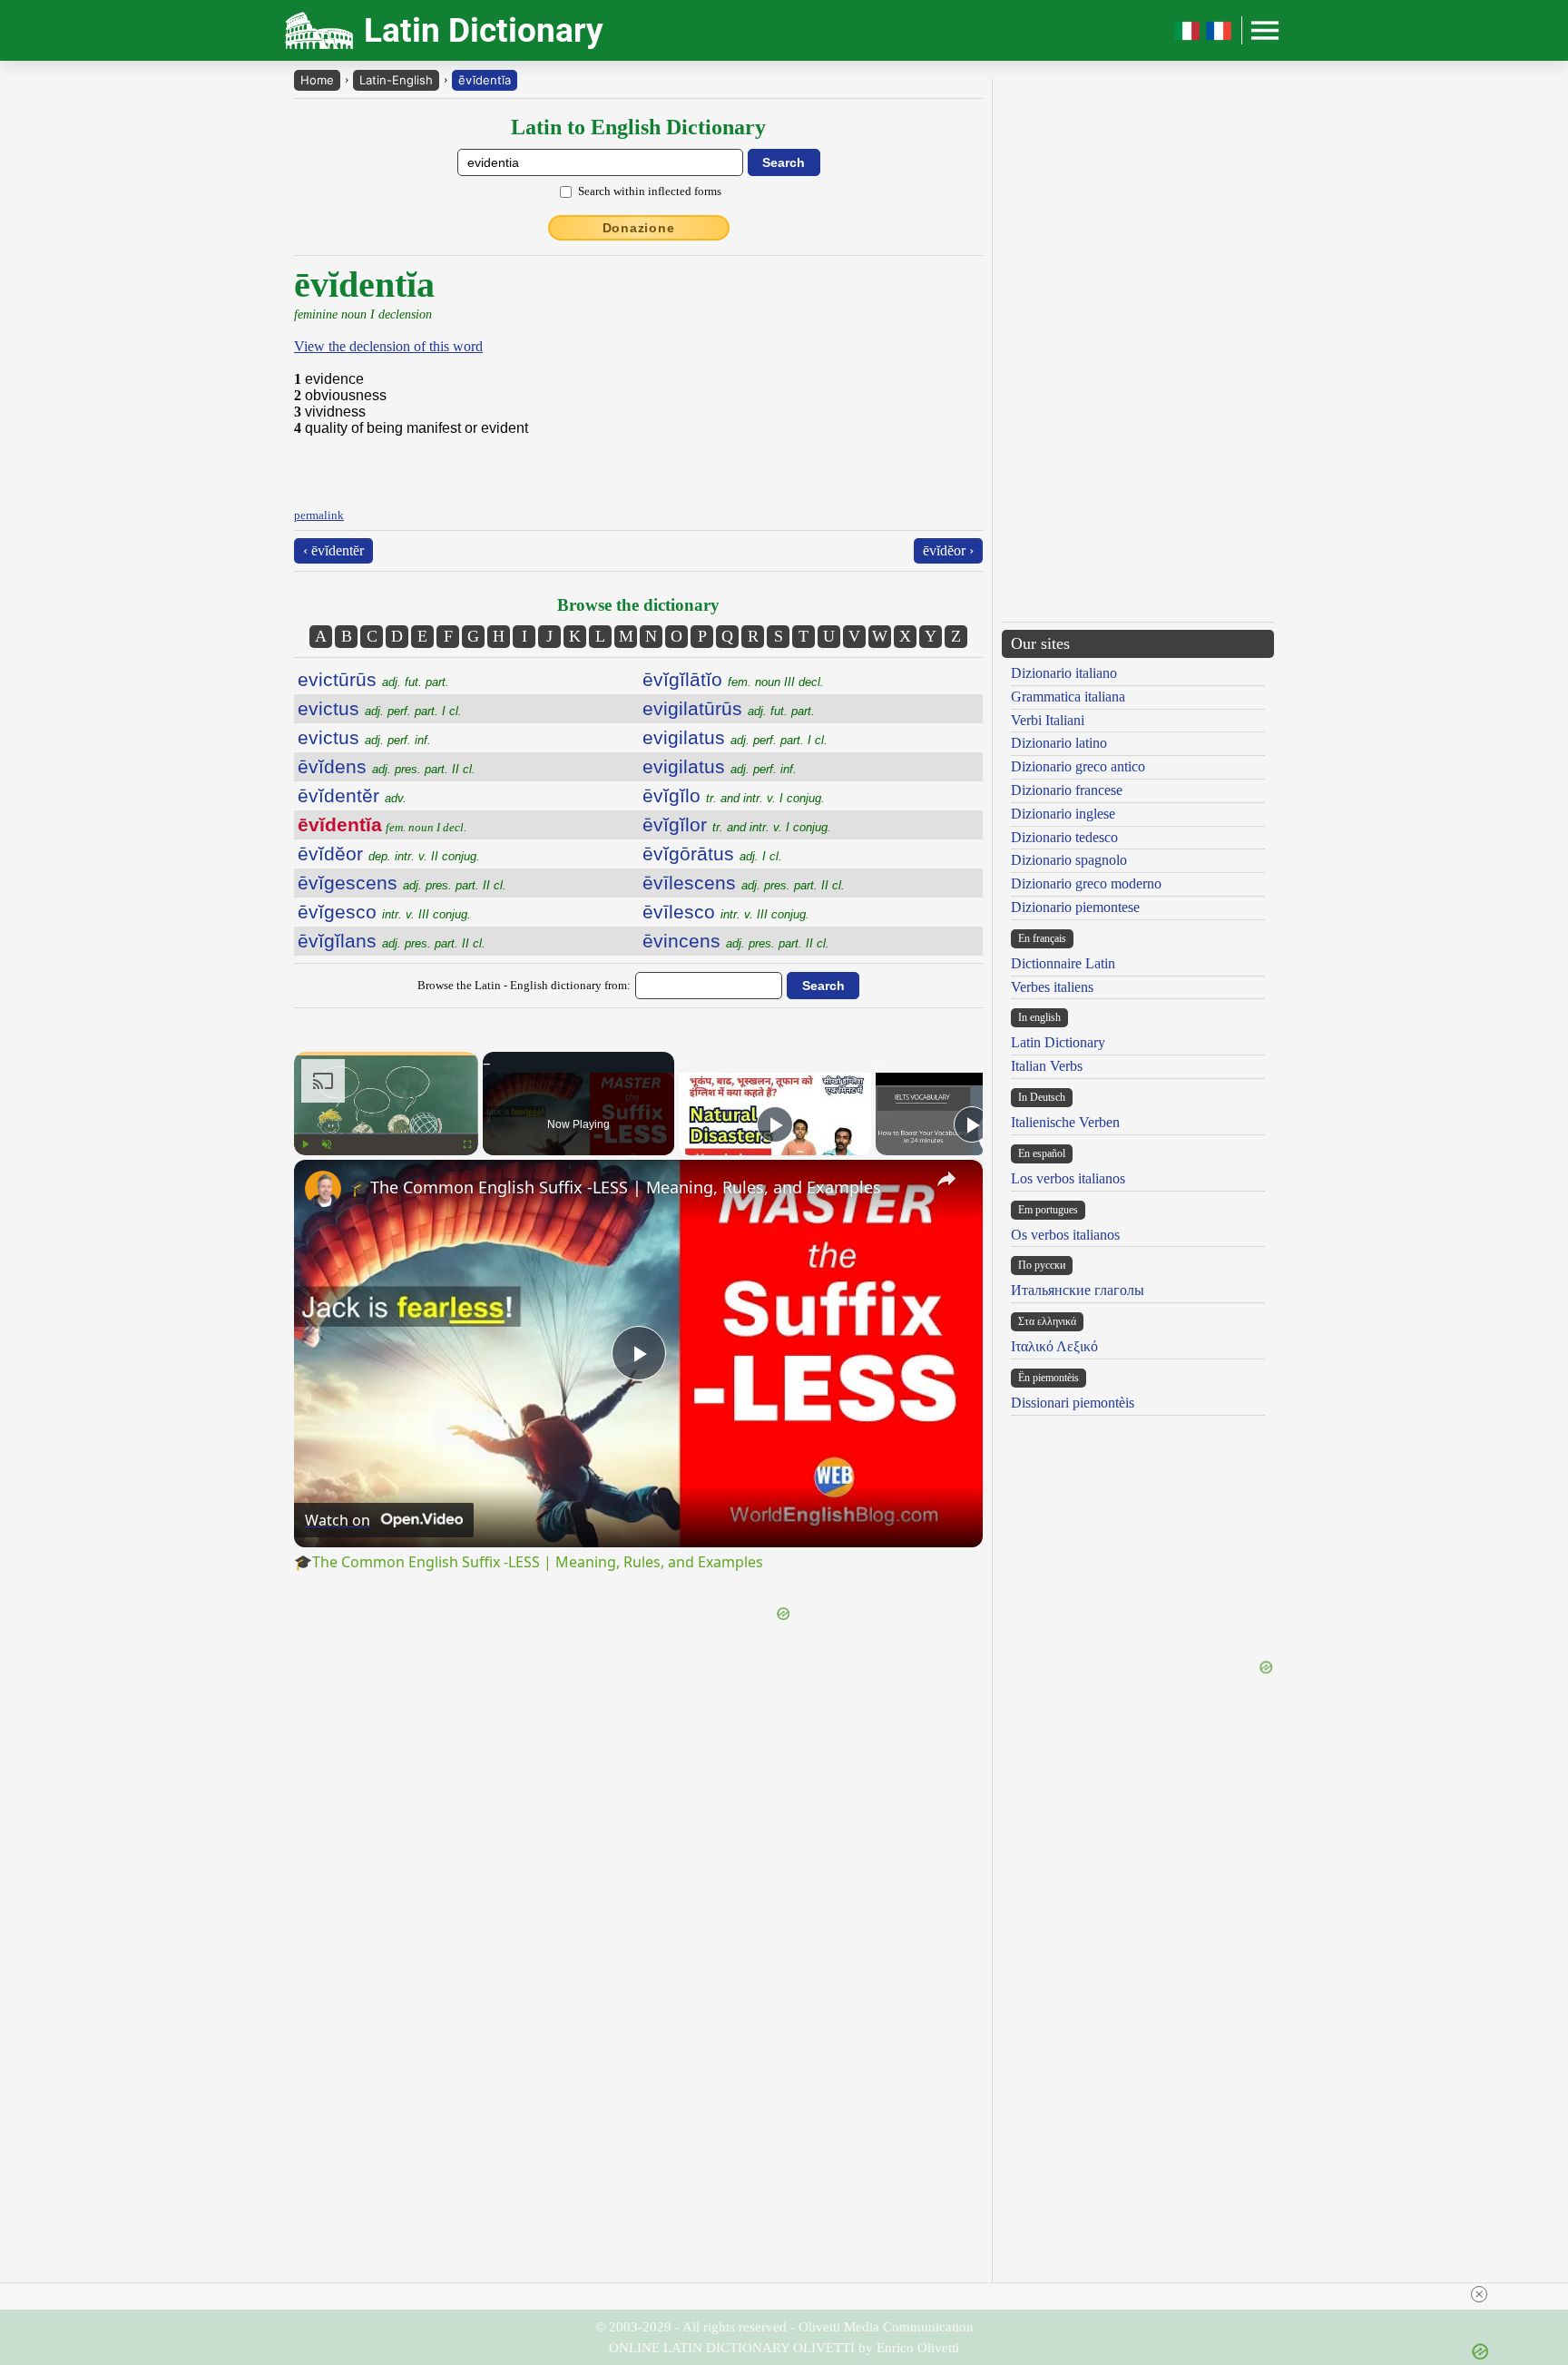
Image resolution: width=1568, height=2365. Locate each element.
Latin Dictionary (1058, 1042)
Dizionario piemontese (1075, 907)
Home (317, 80)
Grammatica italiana (1068, 697)
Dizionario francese (1067, 790)
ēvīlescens (744, 883)
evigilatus (735, 737)
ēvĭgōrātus (712, 854)
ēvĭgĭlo (734, 795)
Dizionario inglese (1063, 814)
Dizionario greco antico (1078, 766)
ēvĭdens (387, 766)
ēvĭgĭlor (737, 824)
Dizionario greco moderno (1086, 883)
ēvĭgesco (384, 912)
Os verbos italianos (1065, 1235)
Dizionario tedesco (1064, 837)
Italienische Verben (1065, 1122)
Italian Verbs (1047, 1066)
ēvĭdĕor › (948, 550)
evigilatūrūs (729, 708)
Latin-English (396, 80)
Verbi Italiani (1048, 720)
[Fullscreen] (467, 1144)
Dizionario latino (1059, 743)
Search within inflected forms (650, 191)
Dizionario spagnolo (1069, 860)
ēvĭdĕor (389, 854)
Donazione (639, 228)
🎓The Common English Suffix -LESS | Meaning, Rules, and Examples (616, 1187)
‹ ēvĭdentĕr (333, 550)
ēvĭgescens (402, 883)
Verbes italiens (1052, 987)
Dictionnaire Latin (1063, 963)
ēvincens (736, 941)
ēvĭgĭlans (392, 941)
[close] (791, 2294)
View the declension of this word (388, 346)
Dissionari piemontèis (1073, 1403)
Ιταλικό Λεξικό (1054, 1346)
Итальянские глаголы (1078, 1290)
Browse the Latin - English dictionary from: (524, 985)
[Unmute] (327, 1144)
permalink (319, 515)
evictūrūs (373, 679)
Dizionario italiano (1064, 673)
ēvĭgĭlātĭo (733, 679)
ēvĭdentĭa (485, 80)
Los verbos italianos (1068, 1178)
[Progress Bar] (386, 1133)
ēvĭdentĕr (352, 795)
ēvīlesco (726, 912)
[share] (946, 1179)
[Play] (305, 1144)
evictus (380, 708)
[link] (323, 1189)
